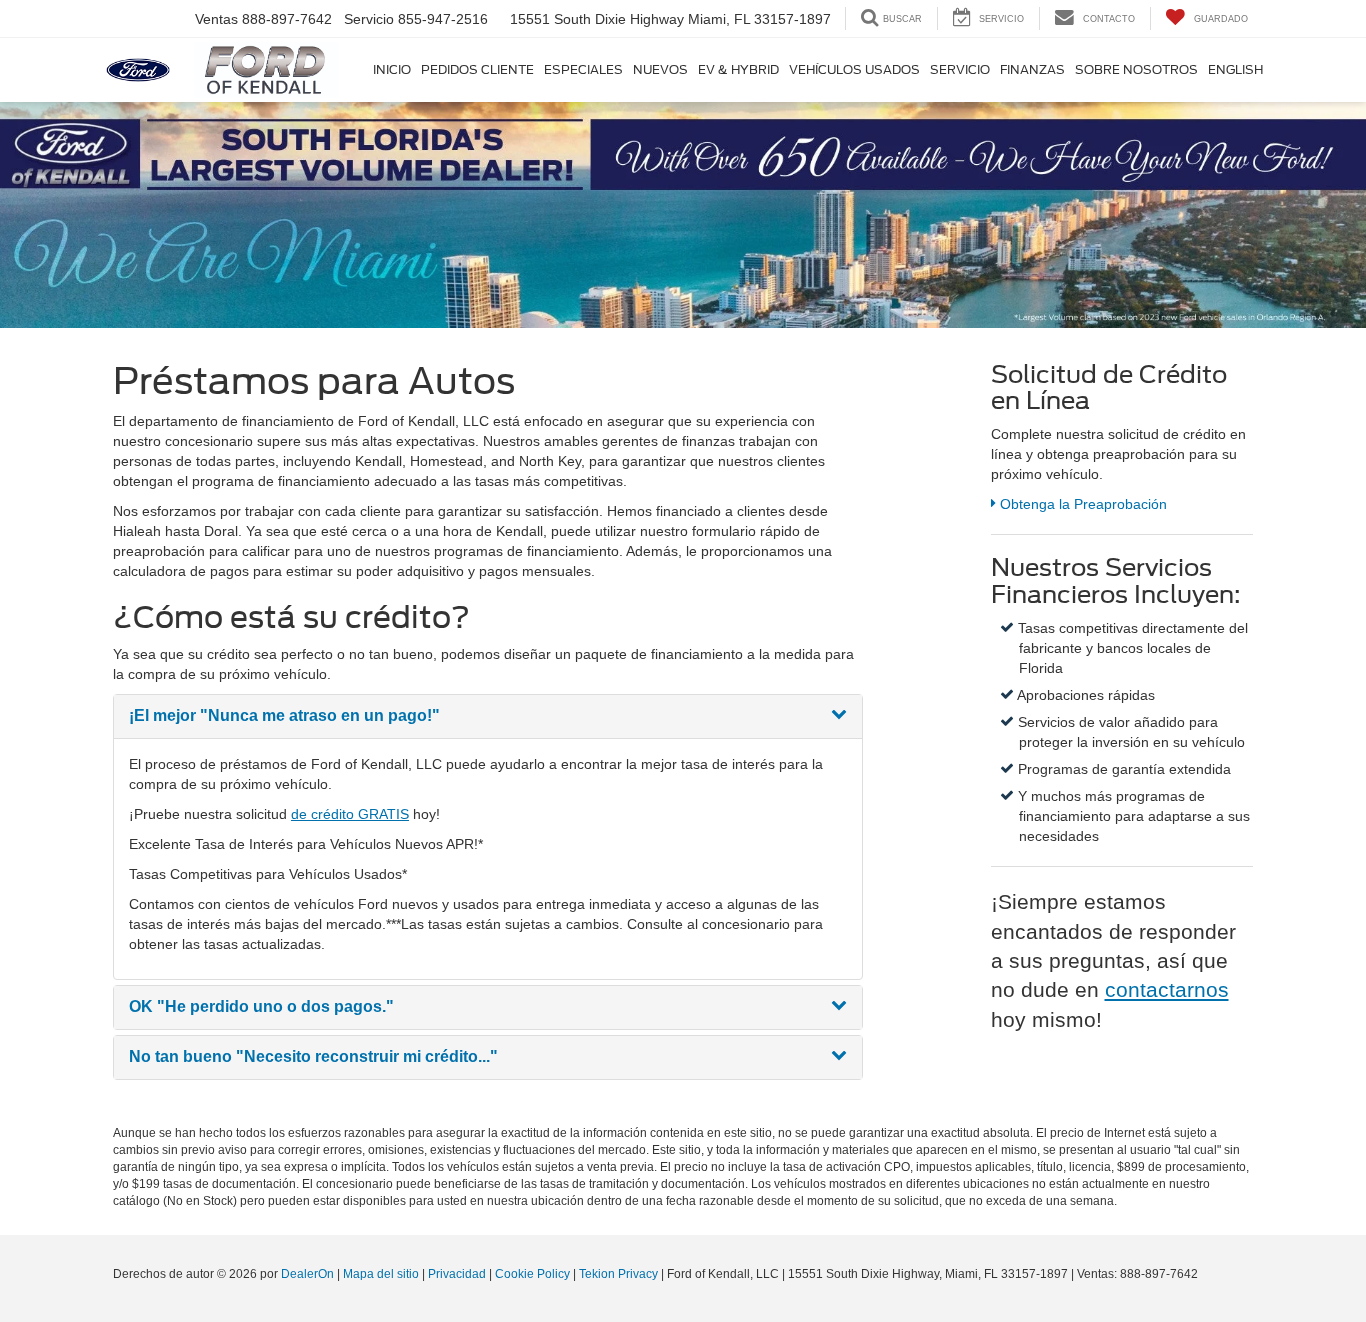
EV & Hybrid (738, 69)
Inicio (392, 69)
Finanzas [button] (1032, 69)
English (1235, 69)
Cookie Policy (532, 1274)
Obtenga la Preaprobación (1081, 504)
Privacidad (457, 1274)
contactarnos (1167, 989)
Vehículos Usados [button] (854, 69)
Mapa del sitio (381, 1274)
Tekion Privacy (618, 1274)
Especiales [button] (583, 69)
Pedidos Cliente (477, 69)
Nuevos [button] (660, 69)
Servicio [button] (960, 69)
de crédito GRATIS (350, 814)
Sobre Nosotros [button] (1136, 69)
